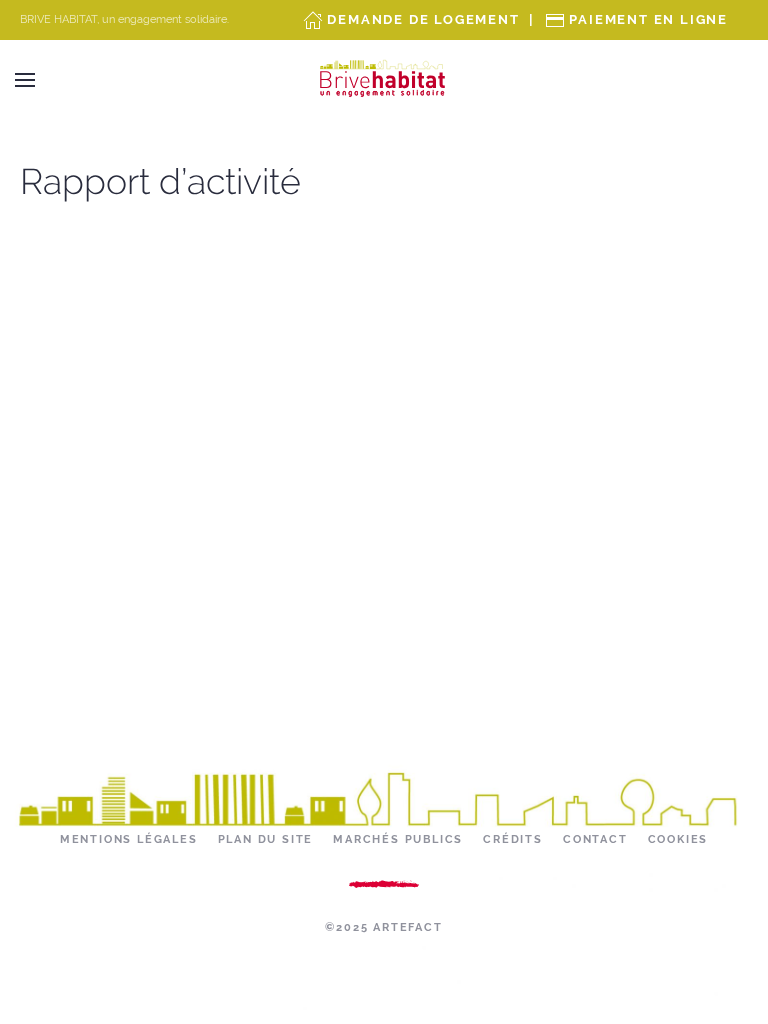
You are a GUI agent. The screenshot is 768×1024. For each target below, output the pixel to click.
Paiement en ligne (648, 19)
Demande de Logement (423, 19)
